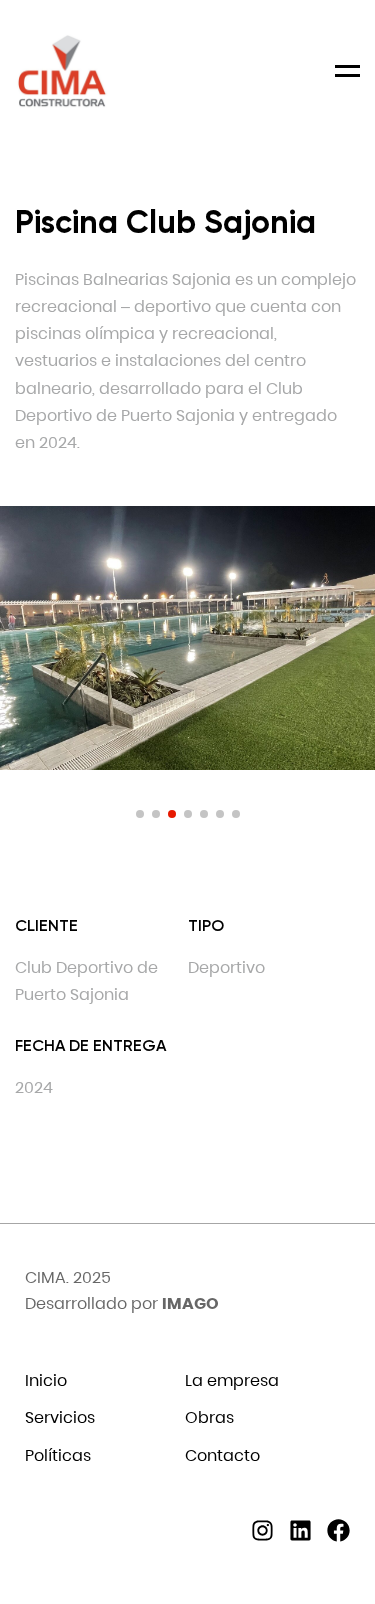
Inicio (46, 1380)
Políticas (58, 1455)
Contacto (222, 1455)
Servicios (60, 1417)
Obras (209, 1417)
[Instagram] (262, 1530)
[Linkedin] (300, 1530)
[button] (140, 814)
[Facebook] (338, 1530)
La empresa (232, 1380)
